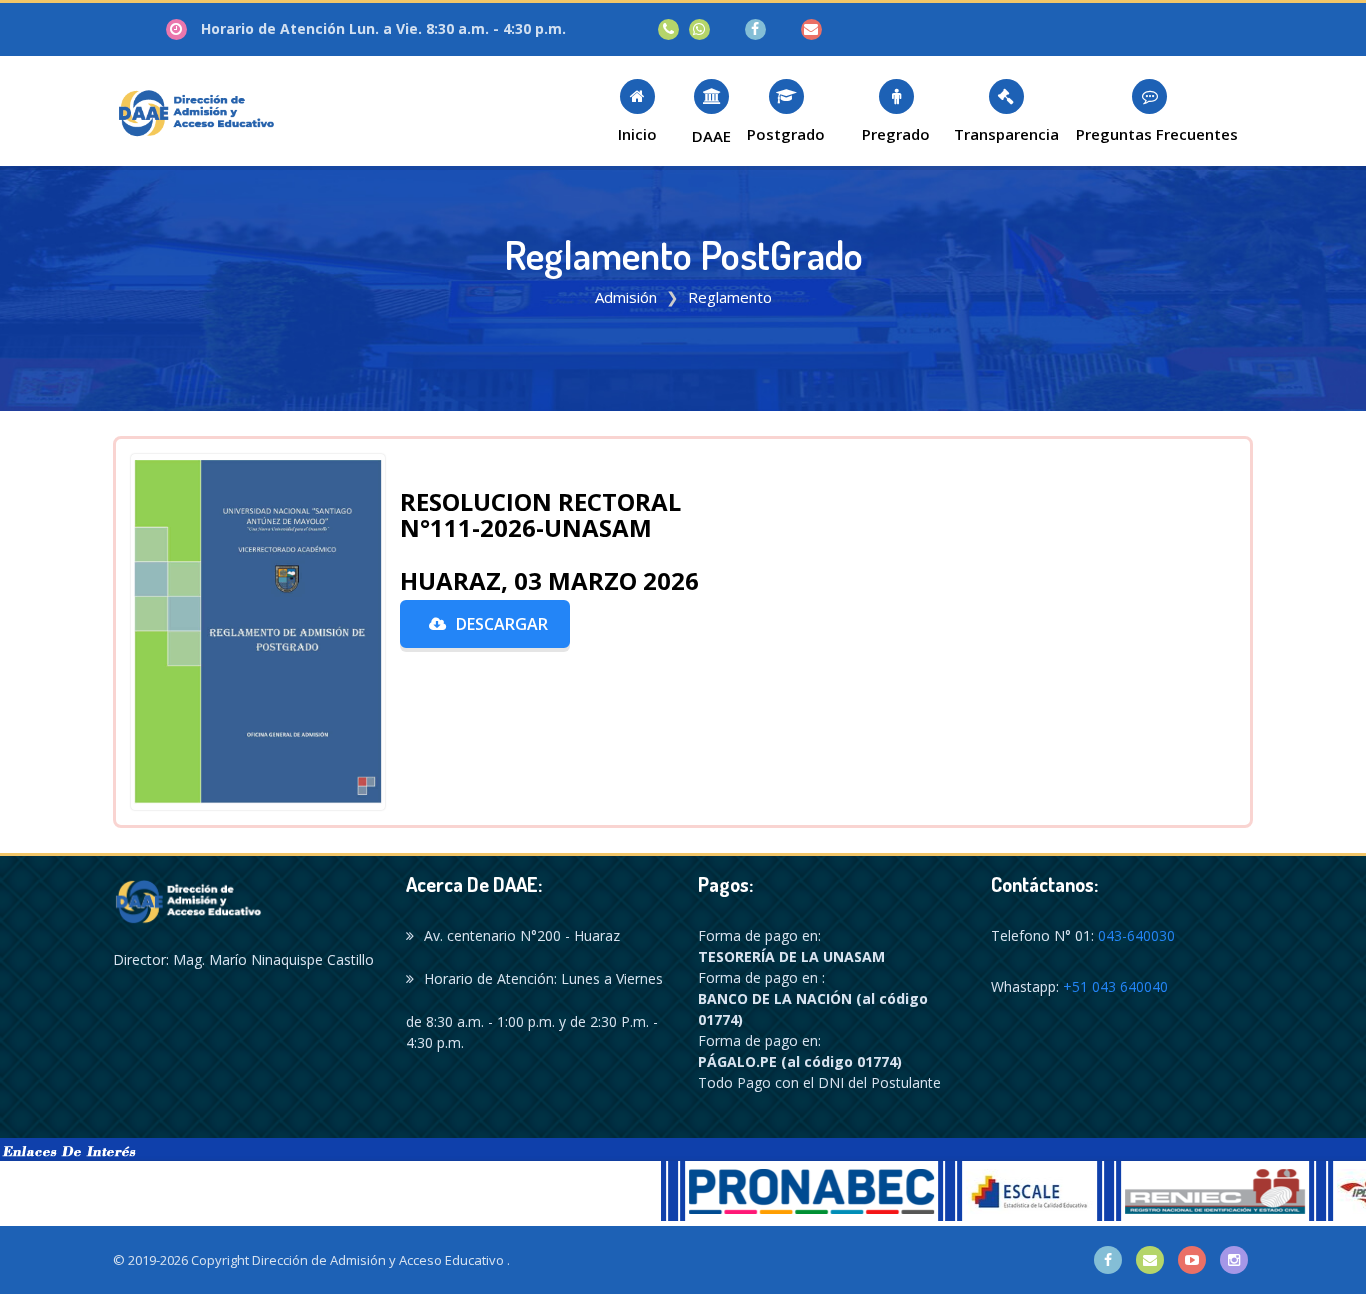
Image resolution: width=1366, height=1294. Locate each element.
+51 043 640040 (1115, 986)
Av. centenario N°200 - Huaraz (522, 935)
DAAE (711, 136)
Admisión (626, 297)
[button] (637, 110)
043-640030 (1136, 935)
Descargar (502, 624)
